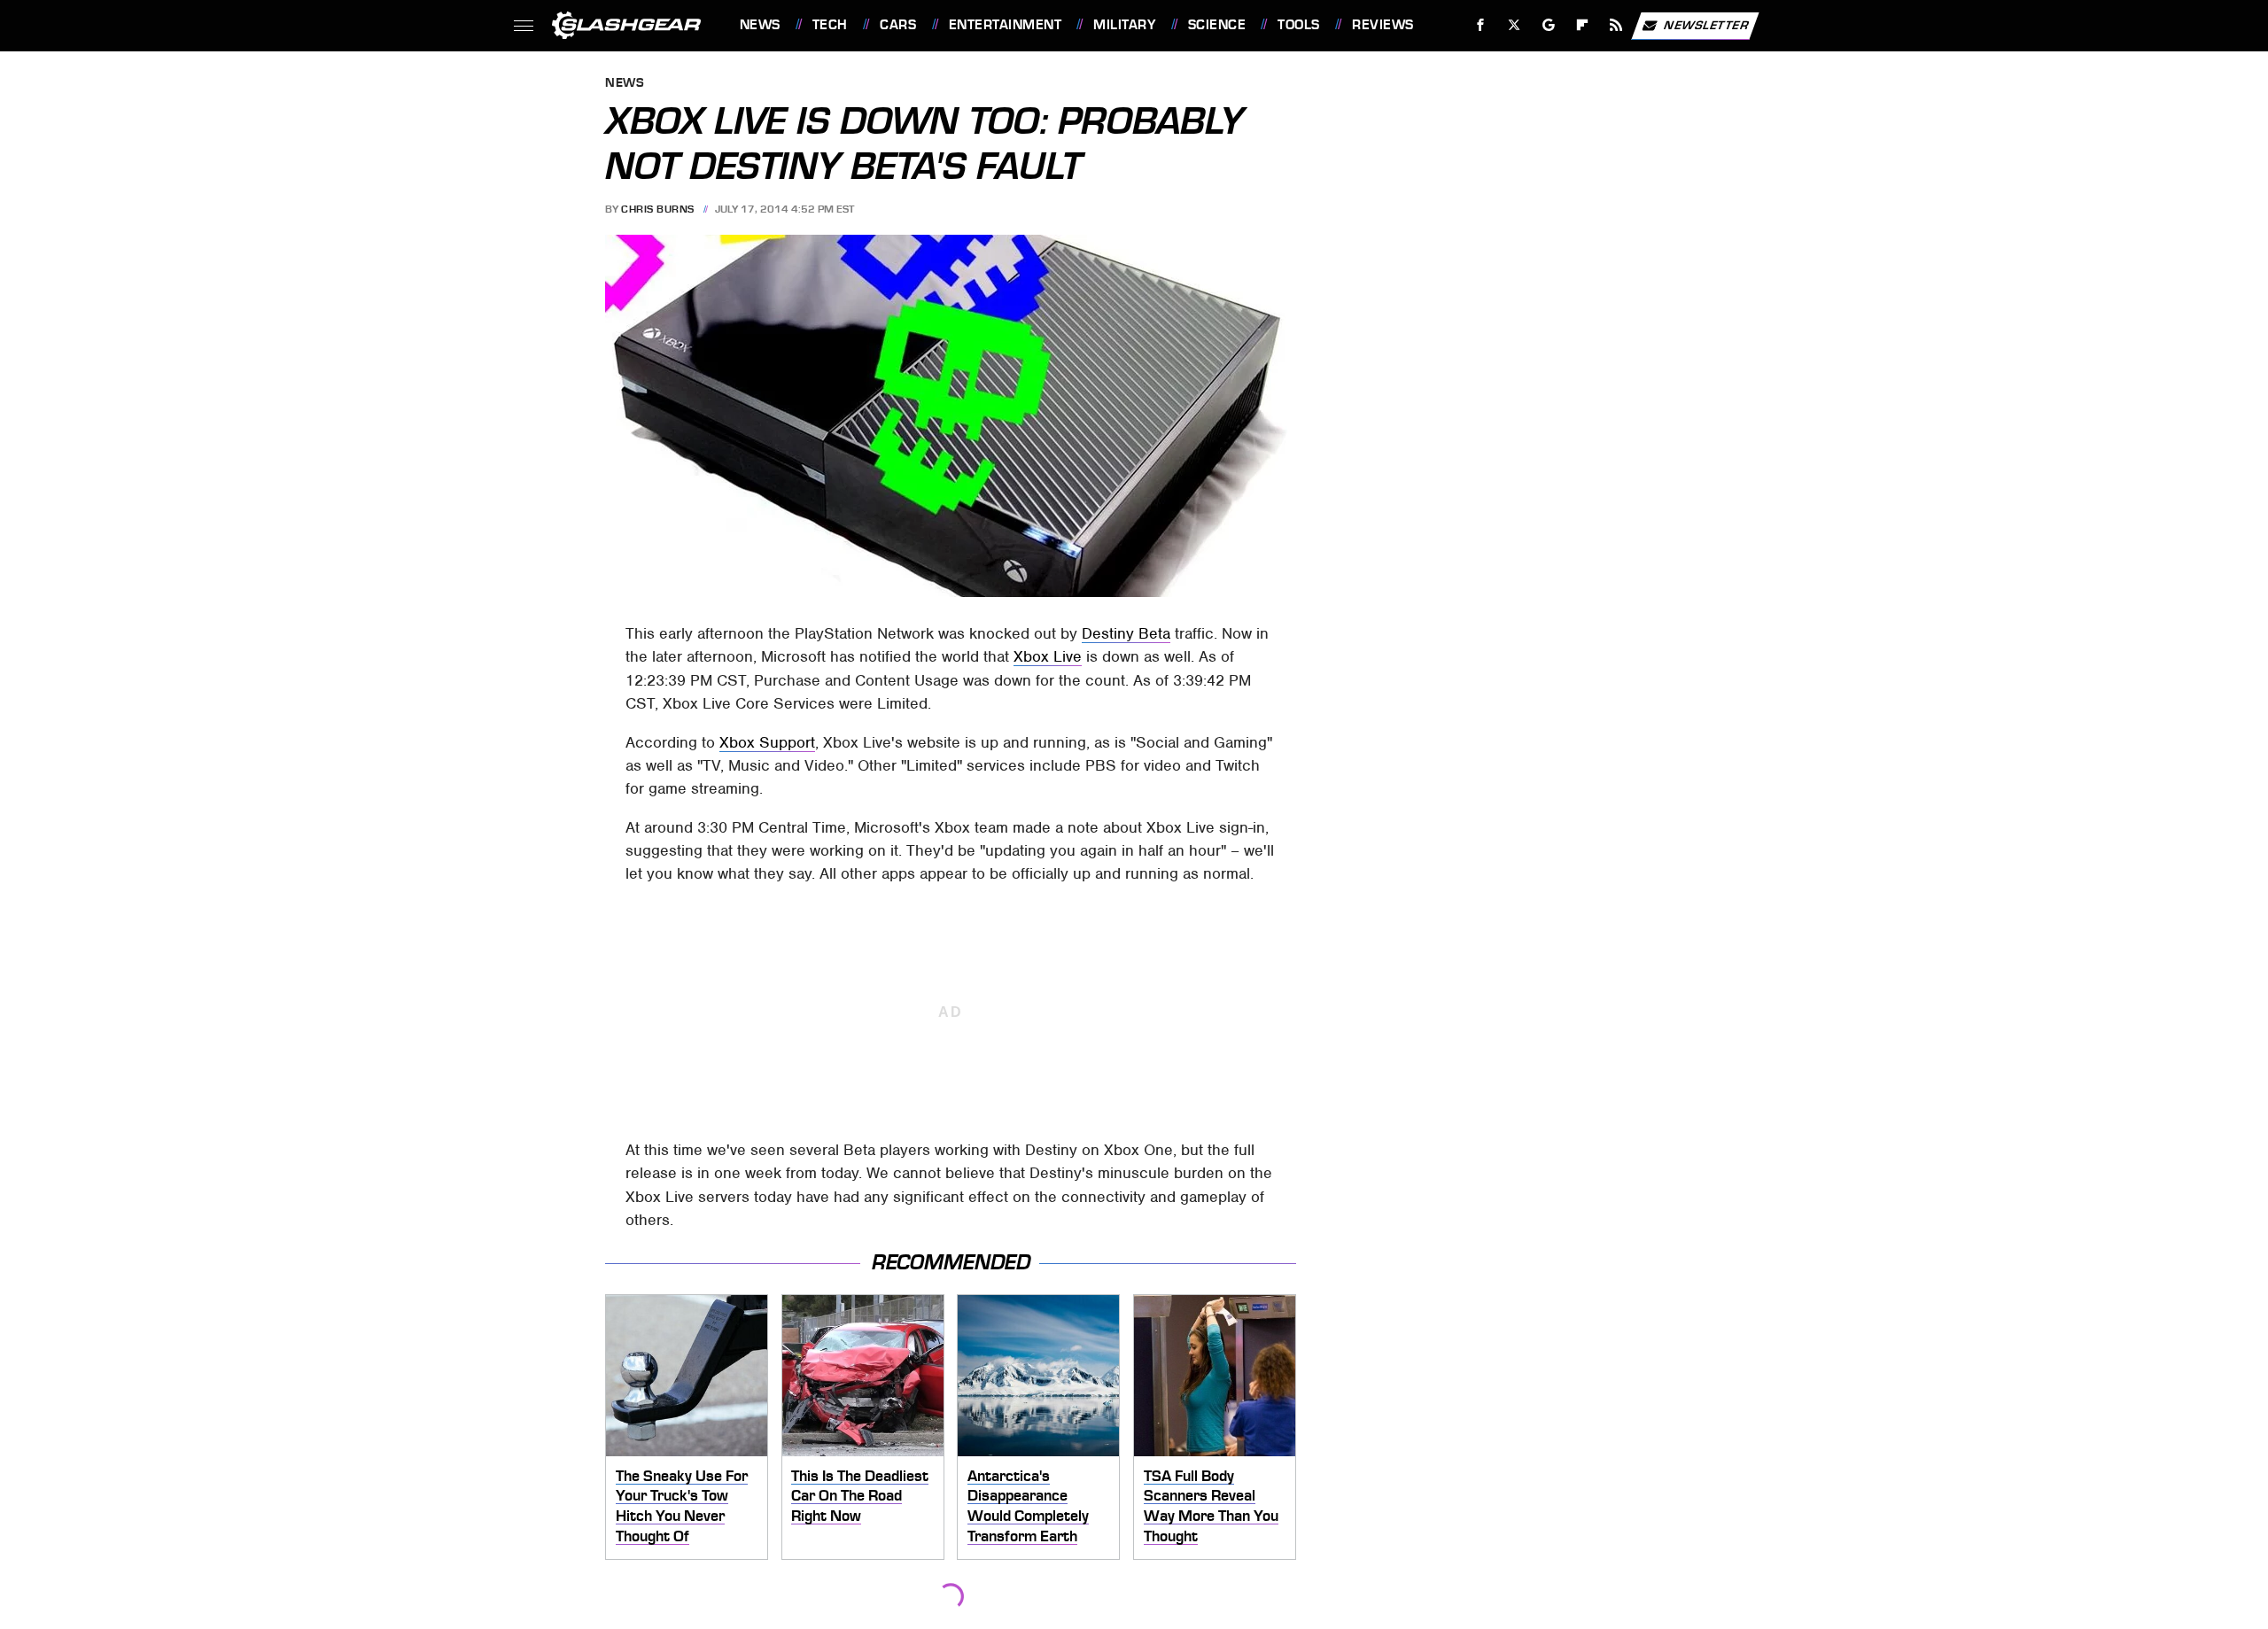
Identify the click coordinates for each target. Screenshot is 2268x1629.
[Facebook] (1481, 25)
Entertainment (1005, 25)
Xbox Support (767, 742)
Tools (1298, 25)
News (760, 25)
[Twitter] (1514, 25)
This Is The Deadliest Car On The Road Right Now (860, 1496)
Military (1124, 25)
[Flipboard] (1583, 25)
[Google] (1548, 25)
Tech (830, 25)
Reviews (1383, 25)
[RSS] (1616, 25)
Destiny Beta (1126, 633)
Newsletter (1706, 24)
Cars (898, 25)
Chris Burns (658, 209)
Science (1217, 25)
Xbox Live (1048, 656)
